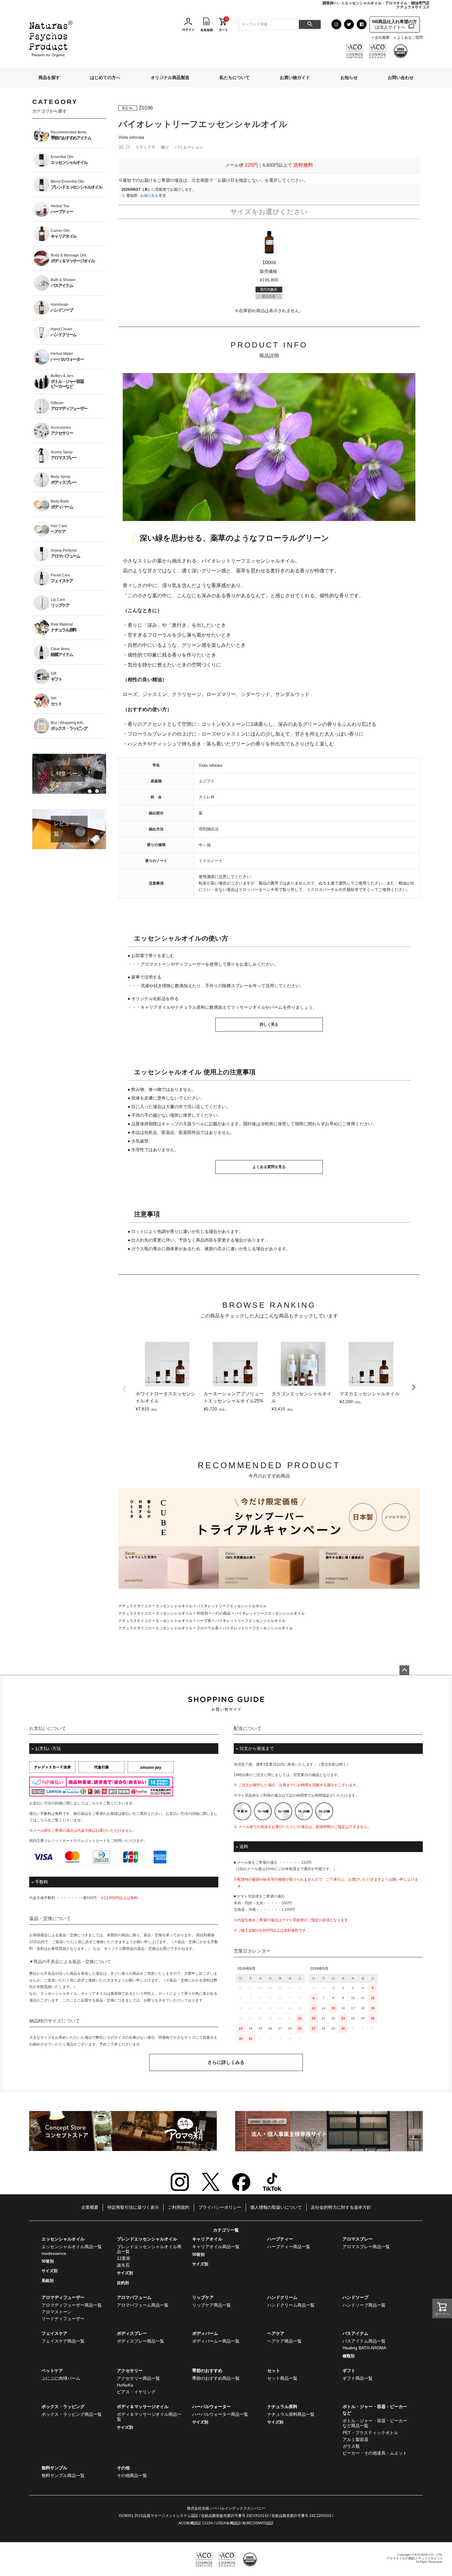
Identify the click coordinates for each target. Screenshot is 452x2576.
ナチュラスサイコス (135, 1606)
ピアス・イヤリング (136, 2392)
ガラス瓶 (351, 2446)
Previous (125, 1389)
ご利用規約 (179, 2207)
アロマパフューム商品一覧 (143, 2305)
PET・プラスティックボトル (370, 2433)
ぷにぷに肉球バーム (61, 2378)
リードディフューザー (63, 2319)
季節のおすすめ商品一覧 (216, 2378)
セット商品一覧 (282, 2378)
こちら (94, 1803)
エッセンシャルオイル (174, 1606)
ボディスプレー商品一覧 (141, 2341)
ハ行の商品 (221, 1613)
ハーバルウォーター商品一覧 (220, 2414)
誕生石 (123, 2265)
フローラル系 (208, 1628)
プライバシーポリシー (220, 2207)
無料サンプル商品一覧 (63, 2475)
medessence (54, 2253)
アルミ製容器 (355, 2439)
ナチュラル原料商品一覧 (291, 2414)
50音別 (202, 1613)
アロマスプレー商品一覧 (366, 2247)
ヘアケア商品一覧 (284, 2341)
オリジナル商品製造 (170, 78)
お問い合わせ (401, 78)
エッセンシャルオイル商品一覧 (72, 2247)
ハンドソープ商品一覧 (364, 2305)
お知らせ (349, 78)
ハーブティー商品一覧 (289, 2247)
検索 (310, 24)
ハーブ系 (204, 1621)
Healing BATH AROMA (364, 2348)
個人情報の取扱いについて (276, 2207)
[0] (223, 24)
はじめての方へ (105, 78)
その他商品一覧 (132, 2475)
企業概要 (90, 2207)
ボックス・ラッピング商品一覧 (72, 2414)
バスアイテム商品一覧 (364, 2341)
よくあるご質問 (410, 38)
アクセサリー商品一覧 (138, 2378)
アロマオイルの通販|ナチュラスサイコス (415, 2558)
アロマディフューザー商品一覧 (72, 2305)
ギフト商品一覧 (358, 2378)
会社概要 (382, 38)
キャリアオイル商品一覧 (216, 2247)
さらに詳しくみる (226, 2062)
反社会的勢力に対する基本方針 (341, 2207)
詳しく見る (269, 1024)
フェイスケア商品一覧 (63, 2341)
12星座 (124, 2258)
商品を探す (49, 78)
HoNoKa (125, 2385)
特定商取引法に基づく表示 (133, 2207)
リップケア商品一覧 (212, 2305)
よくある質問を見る (269, 1167)
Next (414, 1387)
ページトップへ (404, 1670)
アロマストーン (57, 2312)
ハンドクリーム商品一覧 (291, 2305)
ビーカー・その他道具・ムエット (375, 2453)
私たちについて (235, 78)
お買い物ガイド (295, 78)
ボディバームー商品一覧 (216, 2341)
